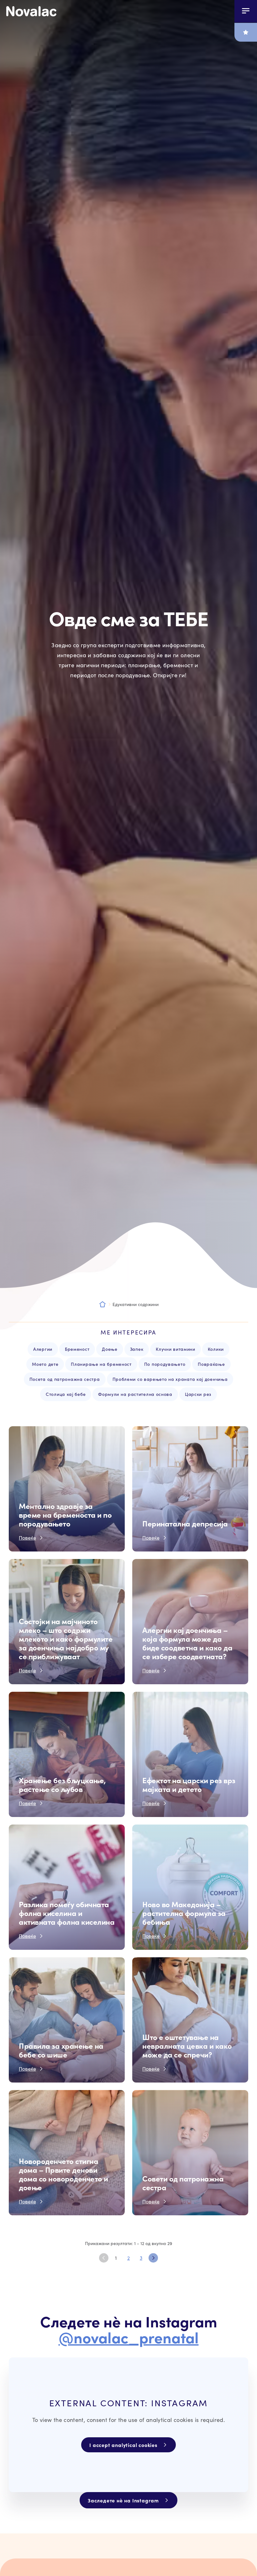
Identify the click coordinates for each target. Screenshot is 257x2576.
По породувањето (165, 1364)
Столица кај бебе (66, 1394)
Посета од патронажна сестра (65, 1379)
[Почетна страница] (31, 11)
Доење (110, 1349)
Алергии (43, 1349)
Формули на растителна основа (135, 1394)
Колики (216, 1349)
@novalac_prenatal (129, 2337)
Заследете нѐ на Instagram (123, 2500)
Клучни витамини (176, 1349)
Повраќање (211, 1364)
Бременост (77, 1349)
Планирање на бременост (101, 1364)
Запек (137, 1349)
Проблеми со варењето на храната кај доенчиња (170, 1379)
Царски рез (198, 1394)
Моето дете (45, 1364)
